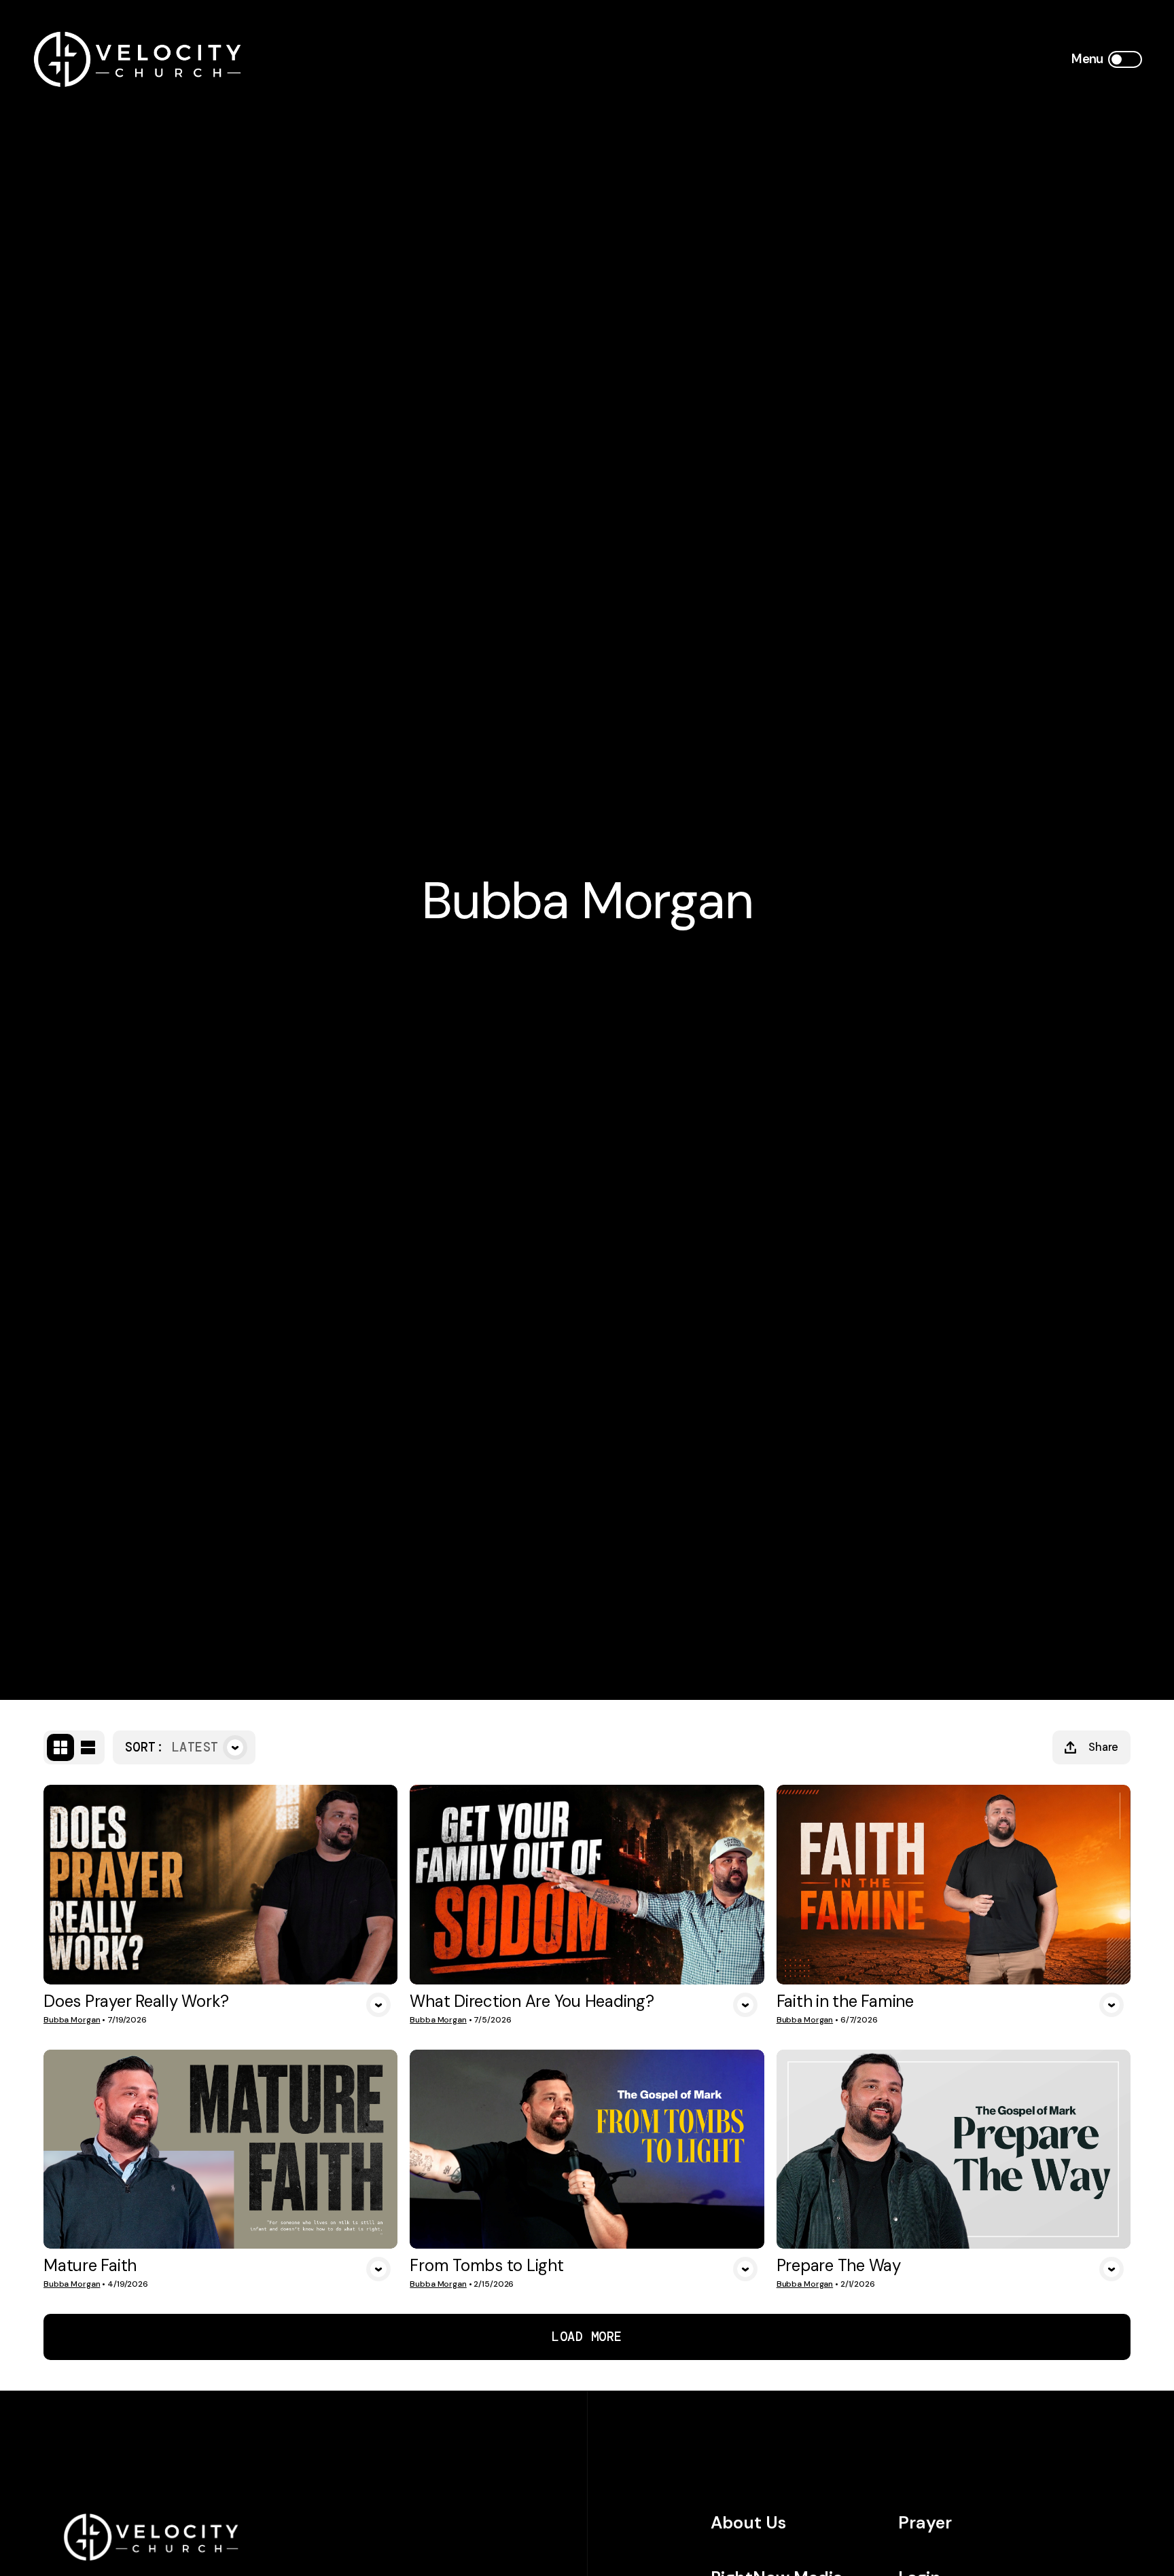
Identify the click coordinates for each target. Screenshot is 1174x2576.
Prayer (925, 2523)
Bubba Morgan (72, 2020)
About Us (748, 2523)
